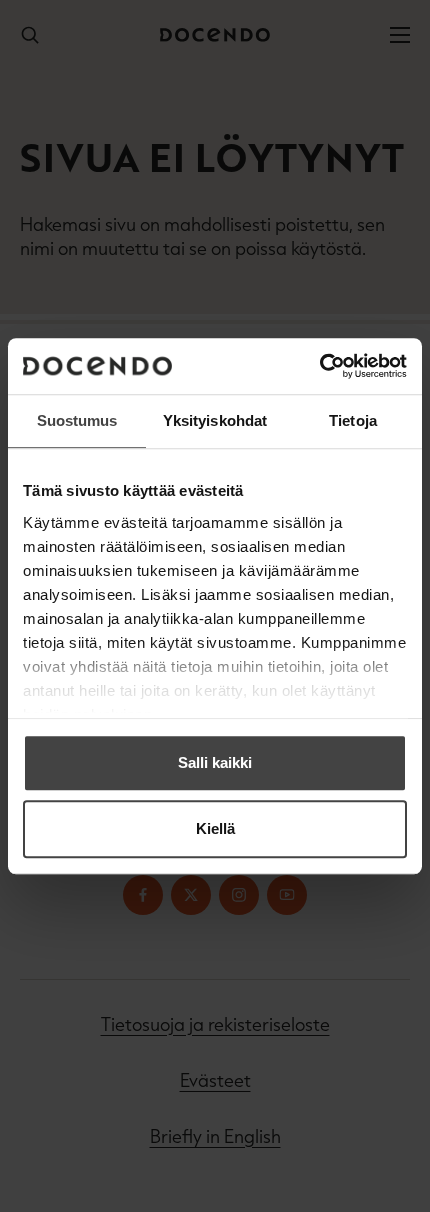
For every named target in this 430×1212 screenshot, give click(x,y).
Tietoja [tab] (353, 420)
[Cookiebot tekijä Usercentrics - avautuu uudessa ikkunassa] (319, 366)
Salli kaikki (215, 762)
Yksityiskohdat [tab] (215, 420)
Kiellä (215, 828)
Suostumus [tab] (77, 420)
